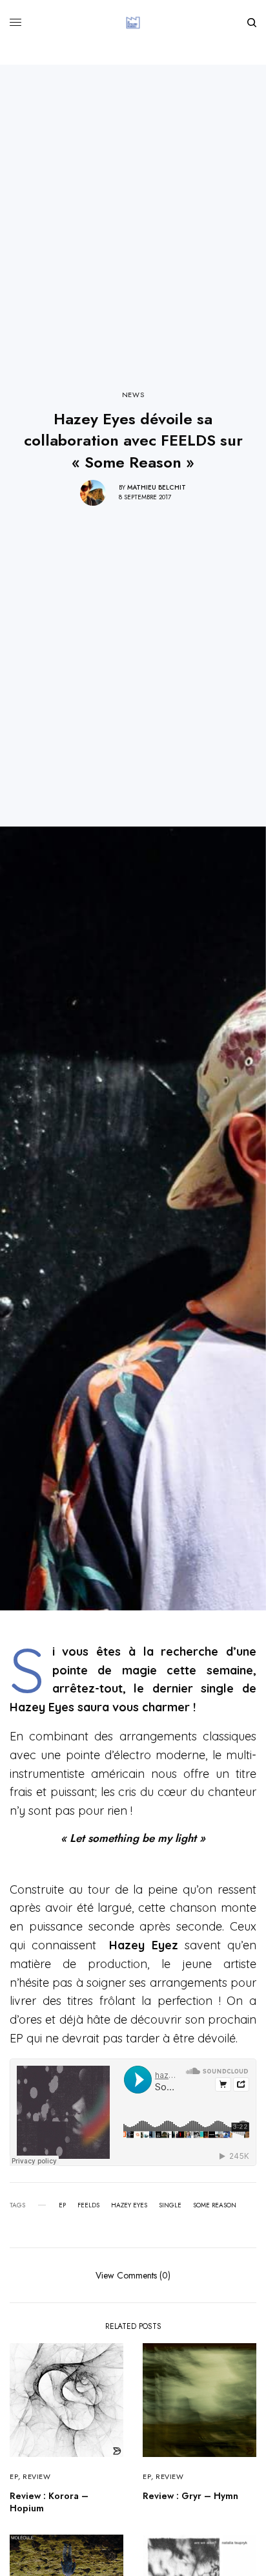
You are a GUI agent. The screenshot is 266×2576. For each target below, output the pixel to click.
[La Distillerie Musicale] (133, 23)
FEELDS (88, 2205)
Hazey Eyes (129, 2205)
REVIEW (36, 2476)
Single (170, 2205)
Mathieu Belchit (157, 487)
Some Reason (215, 2205)
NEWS (133, 395)
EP (62, 2205)
